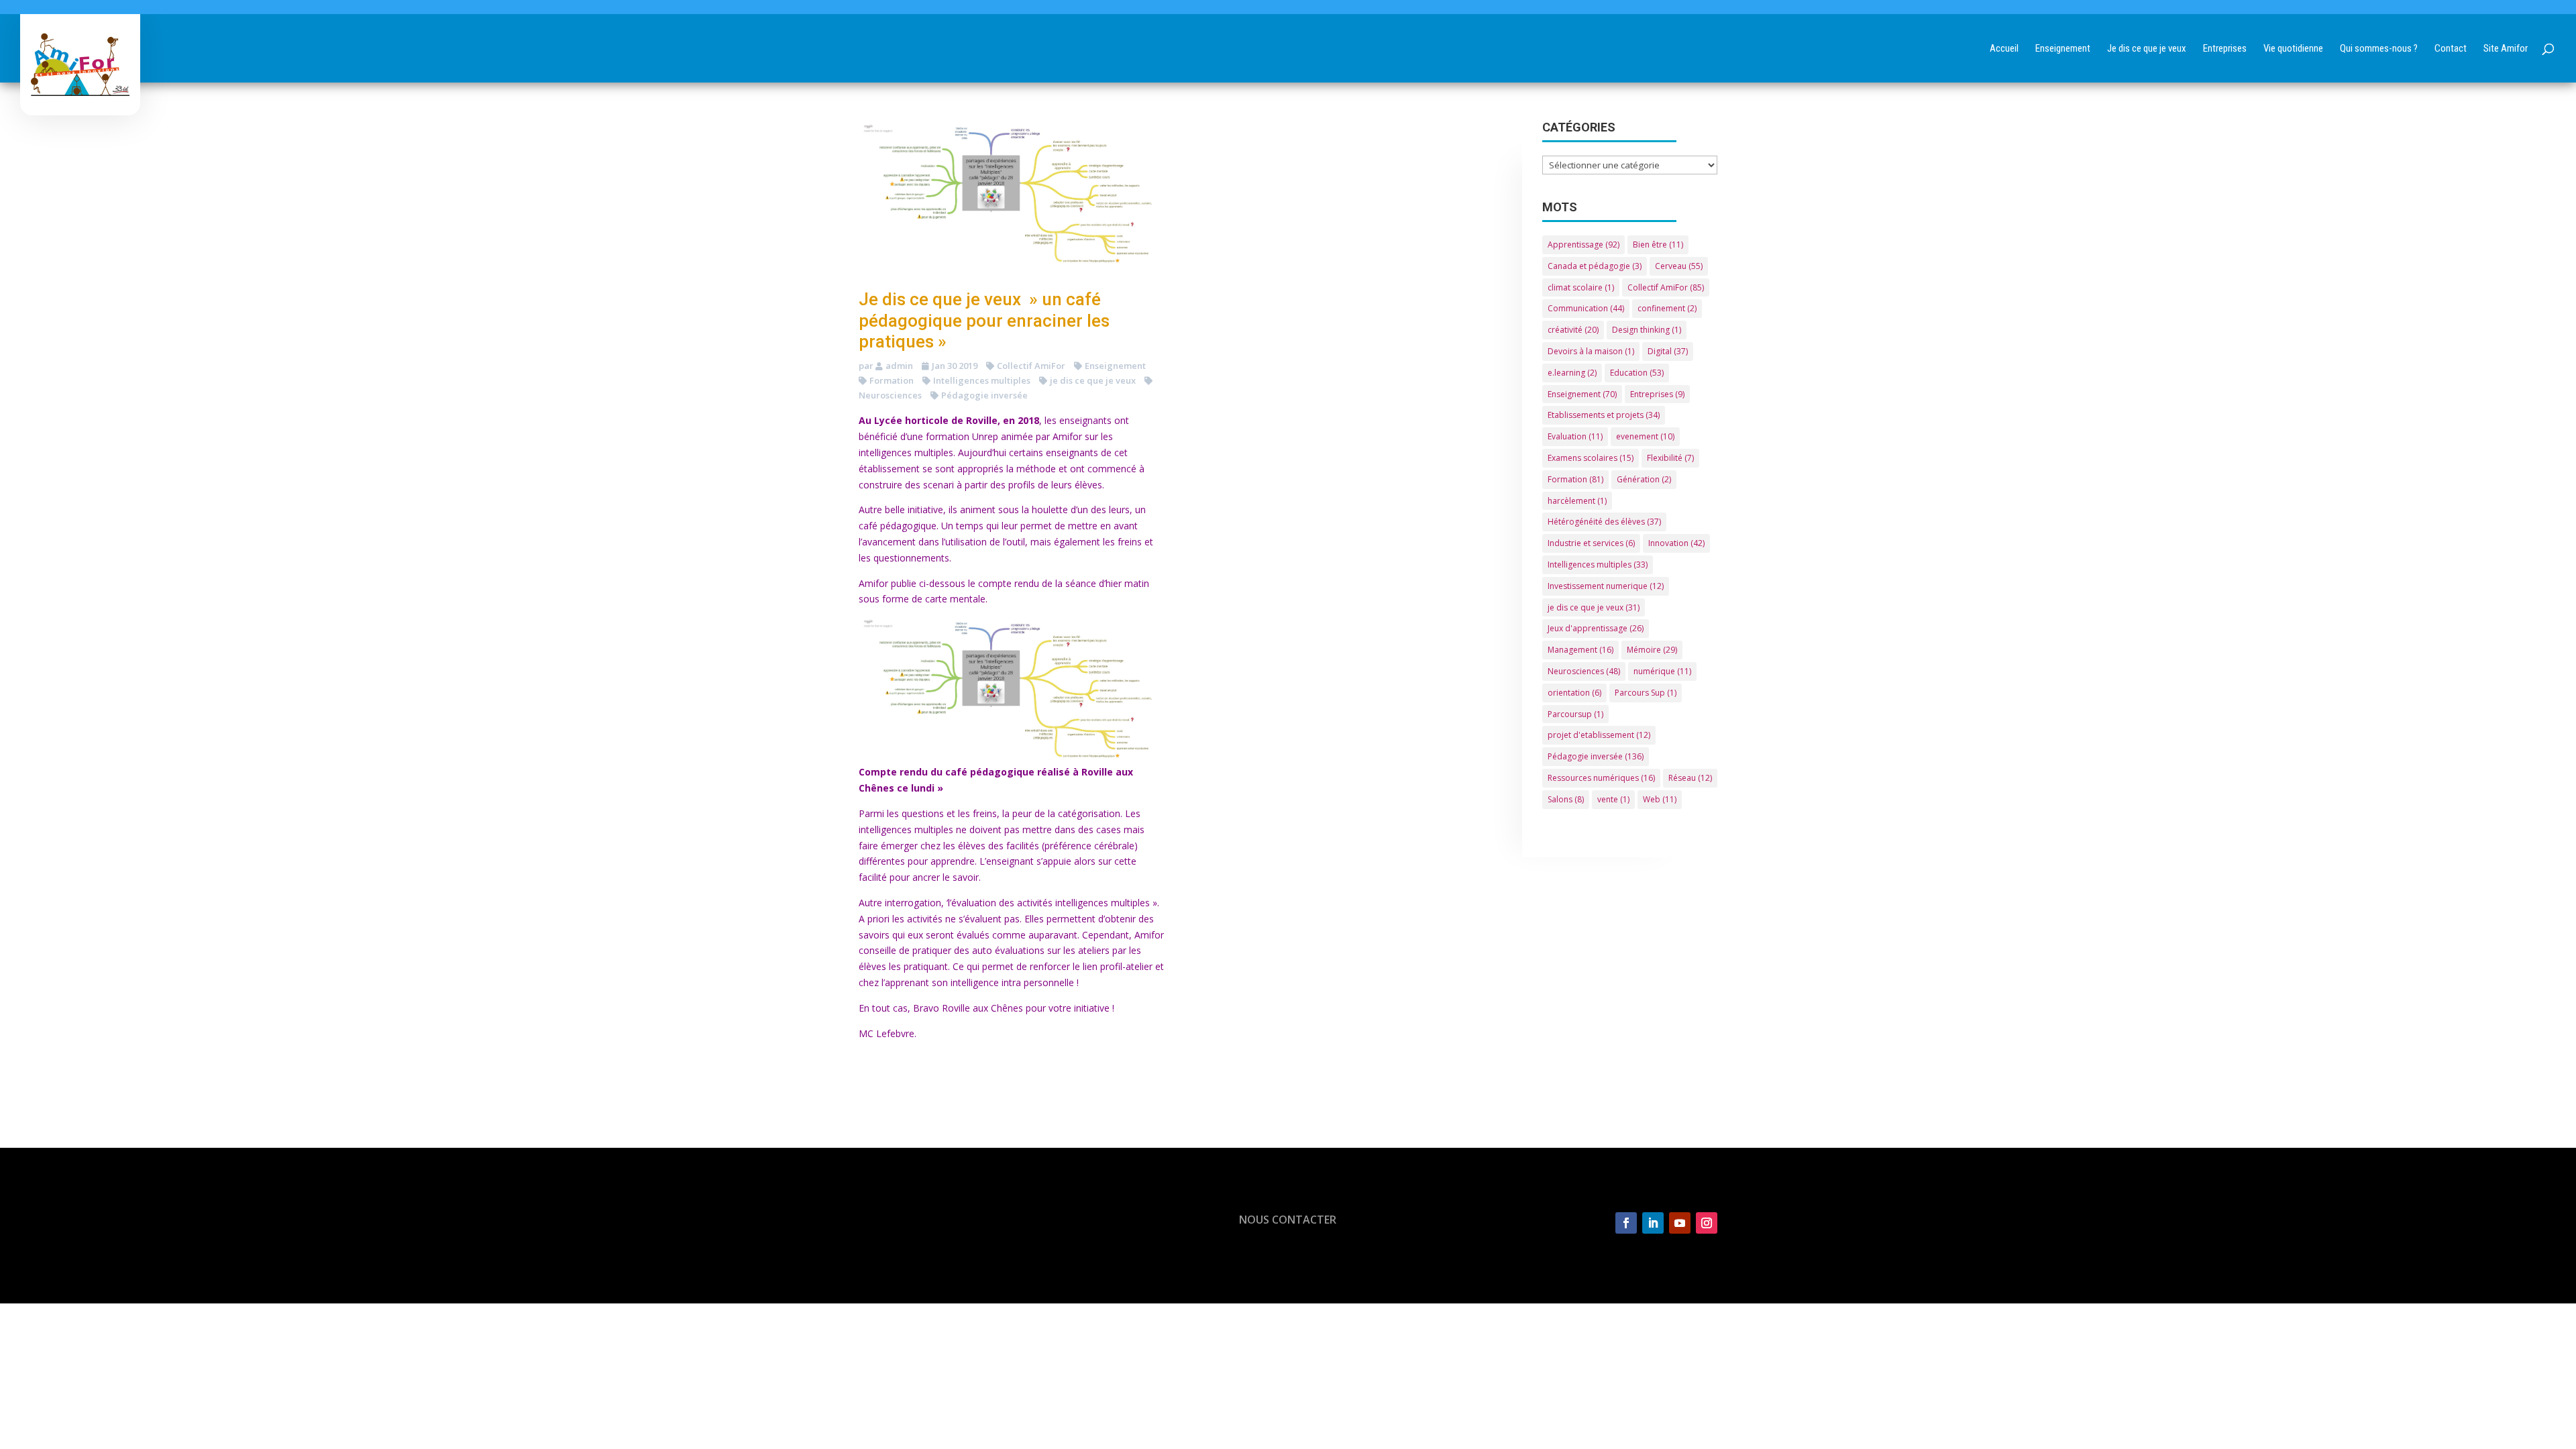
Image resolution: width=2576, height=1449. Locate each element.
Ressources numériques (1601, 778)
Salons (1566, 799)
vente (1613, 799)
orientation (1574, 693)
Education (1637, 373)
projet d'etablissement (1599, 735)
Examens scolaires (1591, 458)
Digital (1668, 351)
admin (899, 366)
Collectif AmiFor (1031, 366)
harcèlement (1577, 501)
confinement (1667, 308)
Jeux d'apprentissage (1596, 628)
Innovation (1676, 543)
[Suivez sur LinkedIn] (1653, 1223)
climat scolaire (1581, 287)
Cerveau (1679, 266)
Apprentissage (1584, 245)
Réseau (1690, 778)
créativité (1573, 330)
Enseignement (1115, 366)
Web (1660, 799)
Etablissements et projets (1604, 415)
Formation (892, 380)
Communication (1586, 308)
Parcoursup (1575, 714)
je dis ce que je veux (1093, 380)
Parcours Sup (1646, 693)
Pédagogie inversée (984, 395)
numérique (1662, 671)
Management (1580, 650)
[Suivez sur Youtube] (1680, 1223)
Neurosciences (1584, 671)
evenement (1645, 436)
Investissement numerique (1606, 586)
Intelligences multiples (982, 380)
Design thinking (1647, 330)
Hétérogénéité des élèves (1604, 522)
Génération (1644, 479)
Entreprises (1657, 394)
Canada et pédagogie (1595, 266)
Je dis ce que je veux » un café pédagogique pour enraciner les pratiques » (984, 320)
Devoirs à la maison (1591, 351)
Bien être (1658, 245)
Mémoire (1652, 650)
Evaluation (1575, 436)
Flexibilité (1670, 458)
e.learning (1572, 373)
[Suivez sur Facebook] (1626, 1223)
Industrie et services (1591, 543)
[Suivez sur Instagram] (1707, 1223)
